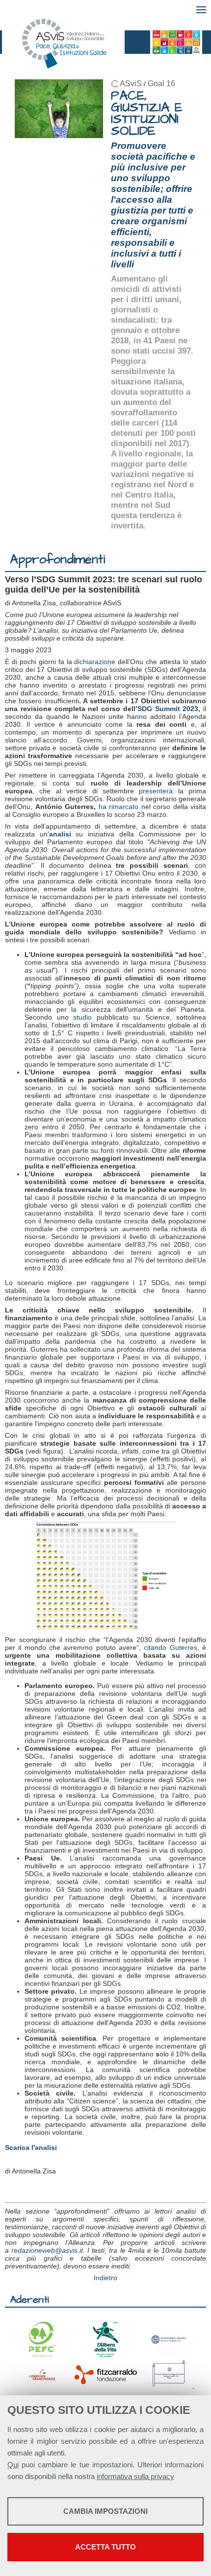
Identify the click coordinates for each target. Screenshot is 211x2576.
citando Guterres (170, 1647)
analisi (60, 834)
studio (82, 1017)
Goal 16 (161, 83)
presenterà (156, 791)
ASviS (131, 83)
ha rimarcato (119, 807)
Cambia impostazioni (105, 2511)
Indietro (105, 2278)
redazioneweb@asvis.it (47, 2250)
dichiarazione (95, 662)
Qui (13, 2465)
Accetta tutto (105, 2547)
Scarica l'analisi (31, 2147)
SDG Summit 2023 (168, 709)
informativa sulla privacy (135, 2476)
